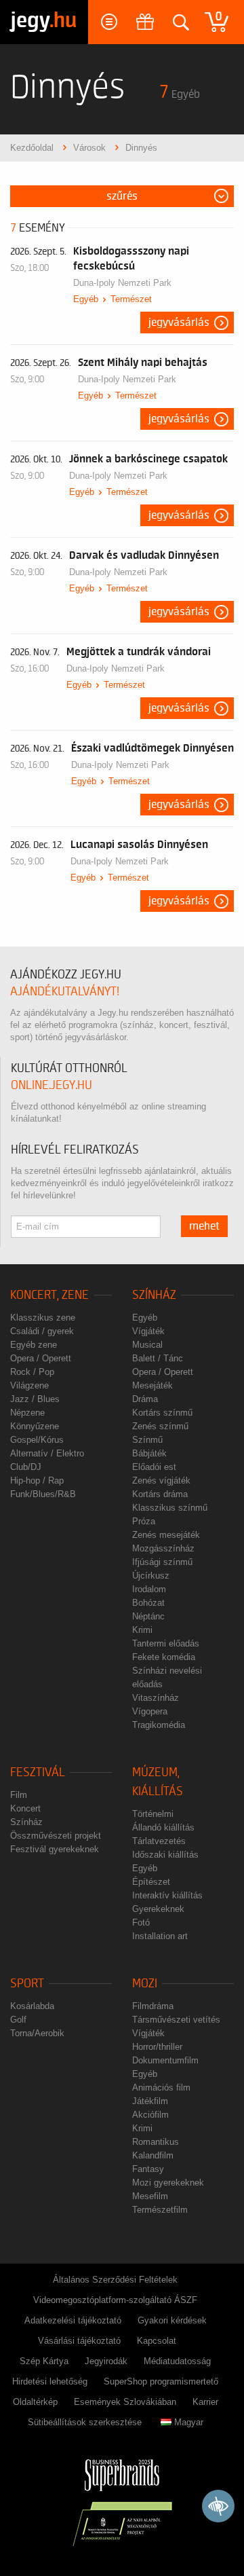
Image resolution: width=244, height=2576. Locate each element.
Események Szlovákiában (125, 2402)
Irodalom (149, 1589)
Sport (27, 1984)
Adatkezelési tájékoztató (73, 2320)
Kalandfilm (153, 2155)
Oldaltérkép (35, 2402)
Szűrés (122, 196)
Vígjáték (148, 1331)
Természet (131, 299)
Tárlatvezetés (159, 1841)
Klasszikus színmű (170, 1508)
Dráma (145, 1399)
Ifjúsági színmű (162, 1562)
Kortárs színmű (162, 1413)
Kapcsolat (157, 2341)
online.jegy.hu (52, 1085)
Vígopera (150, 1711)
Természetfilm (160, 2210)
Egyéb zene (34, 1345)
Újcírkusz (151, 1576)
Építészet (151, 1882)
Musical (147, 1345)
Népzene (27, 1413)
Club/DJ (26, 1467)
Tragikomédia (159, 1725)
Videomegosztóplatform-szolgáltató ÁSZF (115, 2300)
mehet (204, 1226)
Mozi (145, 1984)
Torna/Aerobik (37, 2033)
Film (19, 1795)
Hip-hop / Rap (37, 1480)
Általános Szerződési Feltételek (115, 2280)
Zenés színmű (160, 1426)
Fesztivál (38, 1772)
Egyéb (86, 299)
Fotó (141, 1922)
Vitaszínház (156, 1698)
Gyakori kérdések (172, 2320)
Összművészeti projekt (56, 1836)
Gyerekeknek (158, 1909)
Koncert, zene (49, 1295)
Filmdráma (153, 2006)
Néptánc (148, 1616)
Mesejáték (152, 1385)
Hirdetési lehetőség (50, 2381)
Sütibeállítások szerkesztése (85, 2422)
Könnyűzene (35, 1426)
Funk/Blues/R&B (43, 1494)
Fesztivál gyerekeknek (55, 1849)
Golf (18, 2020)
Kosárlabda (32, 2006)
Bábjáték (149, 1453)
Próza (144, 1521)
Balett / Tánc (158, 1358)
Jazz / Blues (35, 1399)
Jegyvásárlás (179, 323)
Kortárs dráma (160, 1494)
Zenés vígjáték (161, 1480)
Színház (154, 1295)
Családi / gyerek (42, 1331)
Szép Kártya (44, 2361)
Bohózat (148, 1603)
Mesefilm (150, 2196)
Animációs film (161, 2087)
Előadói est (154, 1467)
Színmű (147, 1440)
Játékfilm (150, 2101)
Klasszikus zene (43, 1318)
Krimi (142, 1630)
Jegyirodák (106, 2361)
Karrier (205, 2402)
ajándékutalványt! (65, 992)
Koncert (25, 1808)
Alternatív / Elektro (47, 1453)
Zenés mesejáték (166, 1535)
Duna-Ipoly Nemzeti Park (122, 283)
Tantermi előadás (166, 1643)
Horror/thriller (157, 2047)
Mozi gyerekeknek (168, 2183)
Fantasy (148, 2169)
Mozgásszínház (163, 1548)
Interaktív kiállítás (167, 1895)
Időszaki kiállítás (165, 1855)
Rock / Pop (32, 1372)
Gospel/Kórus (37, 1440)
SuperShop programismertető (161, 2381)
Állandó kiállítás (163, 1827)
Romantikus (156, 2142)
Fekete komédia (164, 1657)
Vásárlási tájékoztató (79, 2341)
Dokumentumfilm (165, 2060)
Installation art (160, 1936)
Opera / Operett (41, 1358)
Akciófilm (150, 2115)
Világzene (29, 1385)
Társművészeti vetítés (176, 2020)
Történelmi (153, 1814)
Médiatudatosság (177, 2361)
